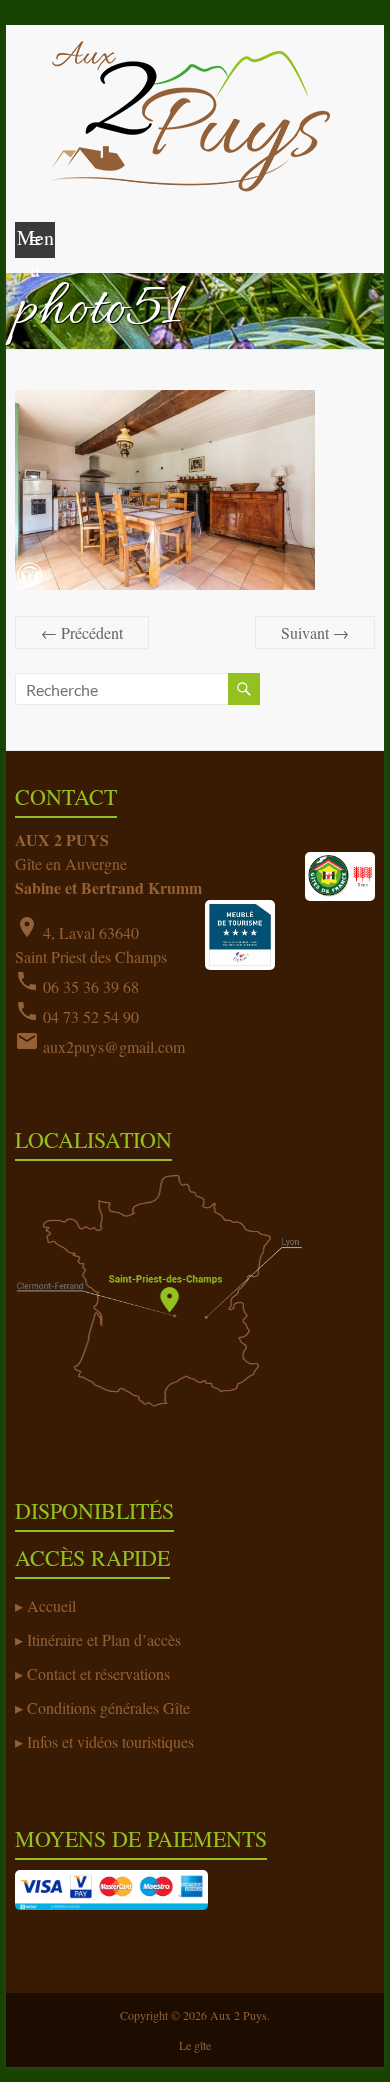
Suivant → (315, 632)
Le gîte (195, 2045)
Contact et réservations (98, 1673)
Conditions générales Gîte (108, 1707)
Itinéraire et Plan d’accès (104, 1639)
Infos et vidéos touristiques (110, 1741)
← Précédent (82, 632)
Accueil (51, 1605)
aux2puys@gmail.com (114, 1046)
